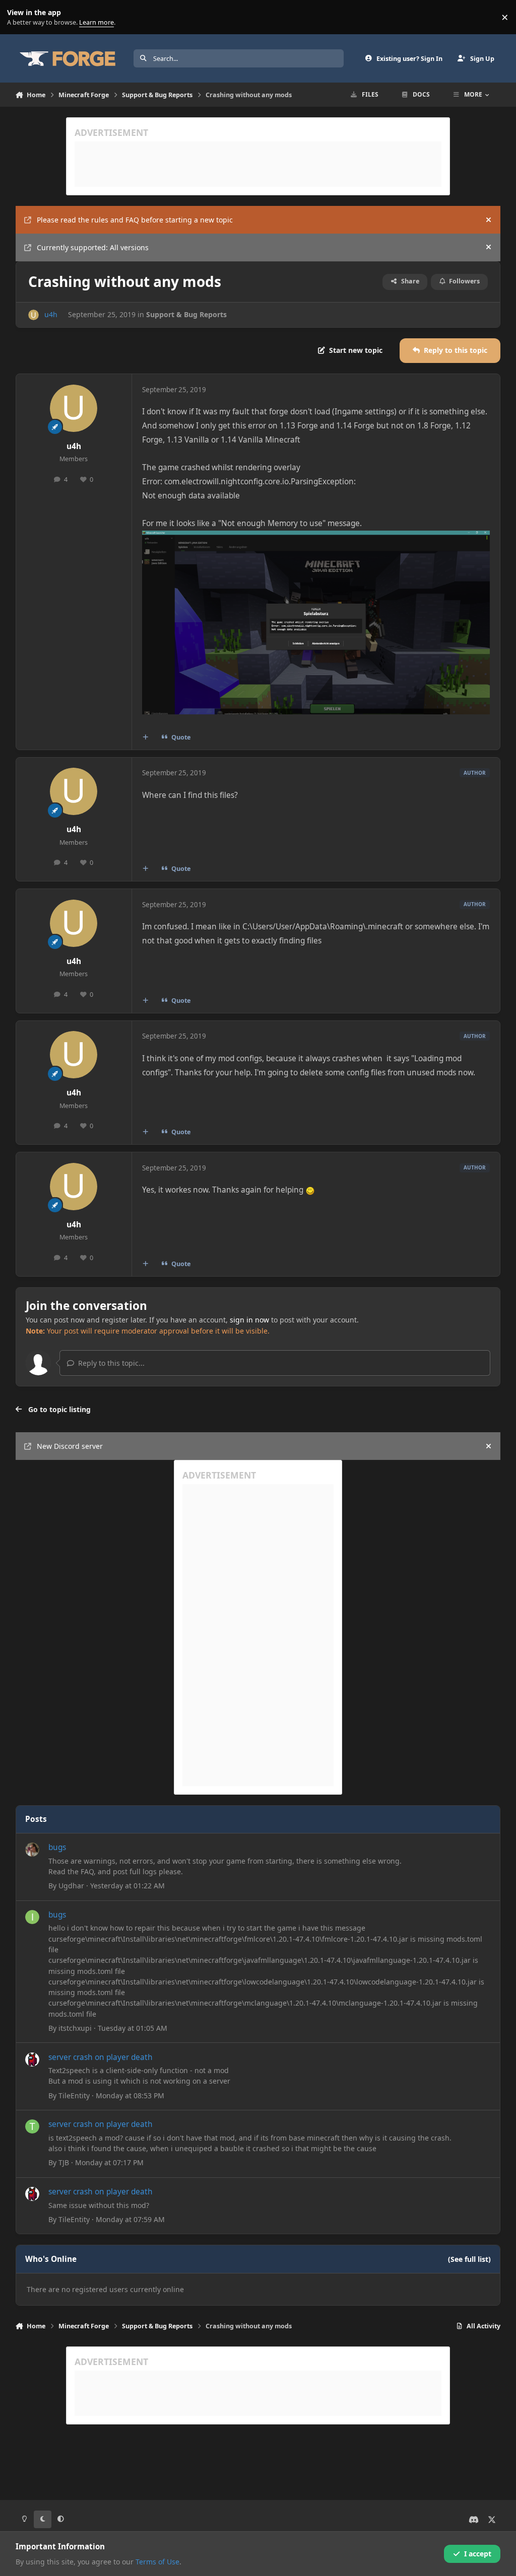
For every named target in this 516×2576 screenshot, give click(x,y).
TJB (64, 2162)
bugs (57, 1847)
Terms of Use (157, 2562)
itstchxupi (75, 2028)
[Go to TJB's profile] (32, 2126)
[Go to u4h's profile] (34, 315)
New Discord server (70, 1446)
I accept (478, 2554)
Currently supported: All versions (93, 247)
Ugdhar (71, 1886)
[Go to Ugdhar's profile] (32, 1850)
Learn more (19, 17)
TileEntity (74, 2095)
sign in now (249, 1320)
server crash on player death (101, 2057)
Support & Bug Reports (186, 314)
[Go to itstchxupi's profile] (32, 1917)
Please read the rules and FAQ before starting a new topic (135, 220)
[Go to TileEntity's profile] (32, 2059)
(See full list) (469, 2259)
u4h (51, 314)
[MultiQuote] (145, 737)
